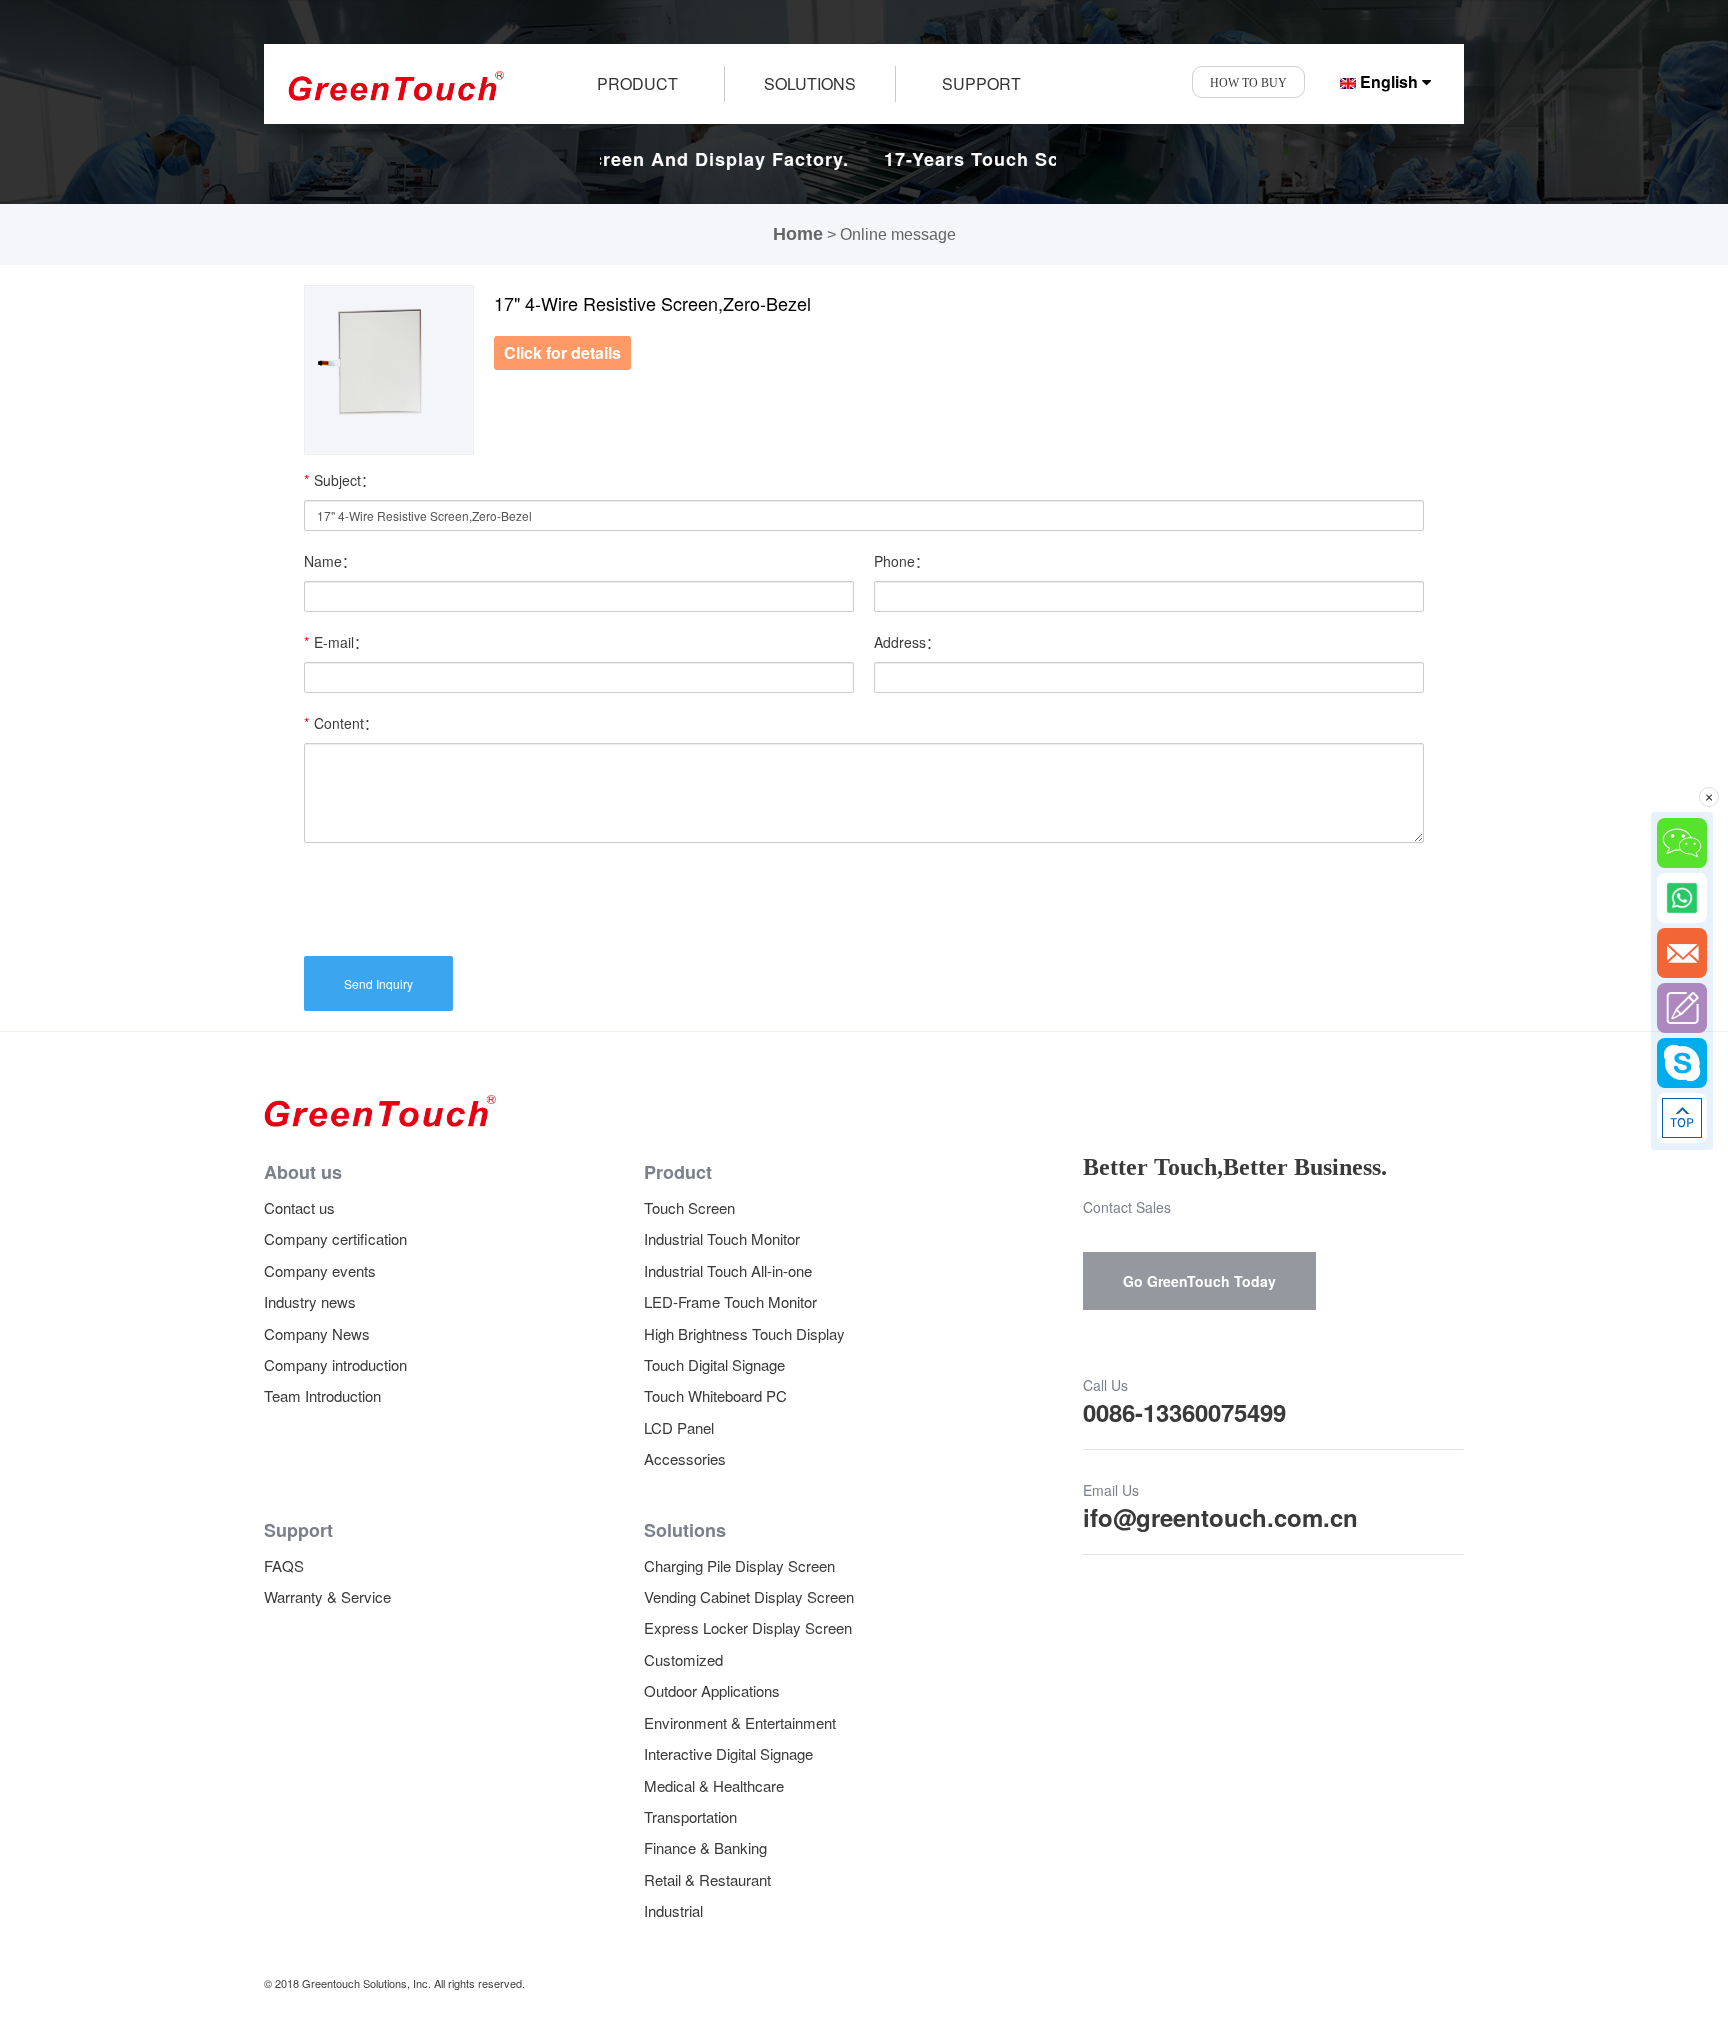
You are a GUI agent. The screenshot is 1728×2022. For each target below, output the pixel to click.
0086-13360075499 (1184, 1412)
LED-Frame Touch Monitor (730, 1301)
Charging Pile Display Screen (739, 1565)
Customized (683, 1659)
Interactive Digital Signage (728, 1753)
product (637, 83)
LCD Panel (679, 1427)
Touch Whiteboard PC (715, 1395)
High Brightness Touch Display (744, 1333)
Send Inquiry (378, 983)
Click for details (562, 352)
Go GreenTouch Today (1199, 1281)
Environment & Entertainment (740, 1722)
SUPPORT (981, 83)
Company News (317, 1333)
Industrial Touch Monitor (722, 1238)
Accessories (685, 1458)
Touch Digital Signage (714, 1364)
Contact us (299, 1207)
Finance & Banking (705, 1847)
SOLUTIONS (810, 83)
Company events (320, 1270)
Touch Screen (689, 1207)
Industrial (673, 1910)
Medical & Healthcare (714, 1785)
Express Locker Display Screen (748, 1627)
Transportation (690, 1816)
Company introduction (335, 1364)
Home (798, 234)
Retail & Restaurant (707, 1879)
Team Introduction (322, 1395)
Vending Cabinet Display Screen (749, 1596)
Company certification (335, 1238)
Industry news (310, 1301)
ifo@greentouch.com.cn (1220, 1517)
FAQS (284, 1565)
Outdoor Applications (712, 1690)
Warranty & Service (327, 1596)
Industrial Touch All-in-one (728, 1270)
